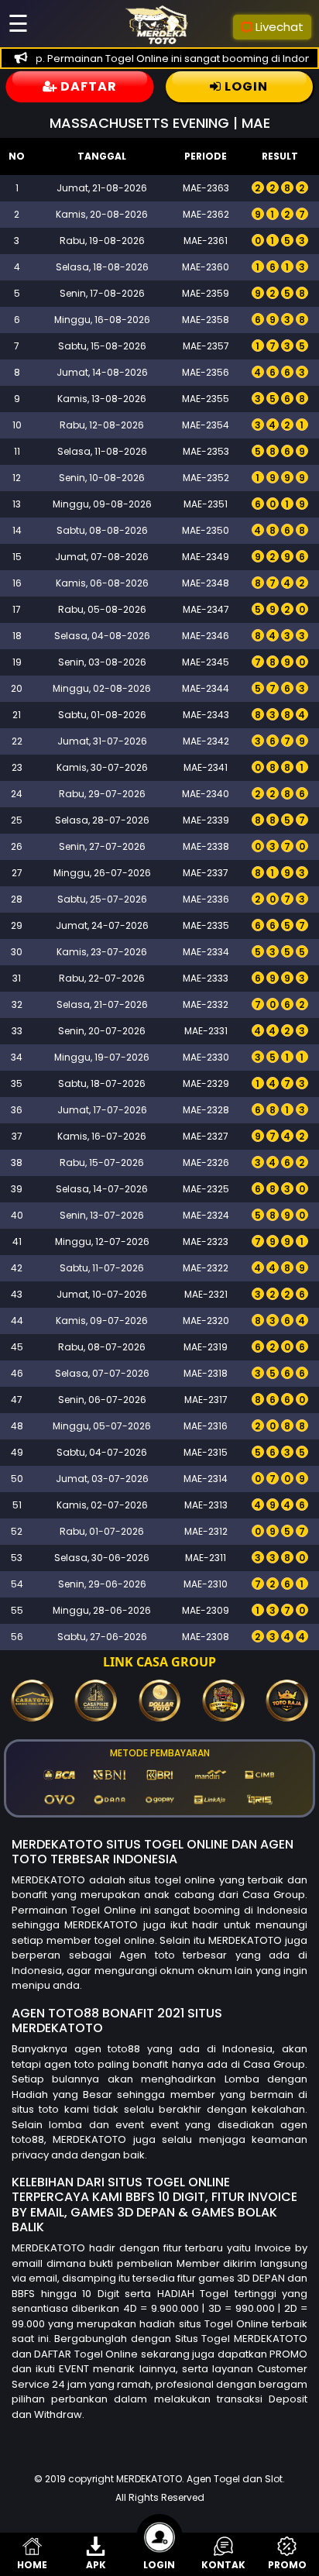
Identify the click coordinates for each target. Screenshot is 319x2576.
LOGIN (245, 86)
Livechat (280, 27)
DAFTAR (87, 86)
